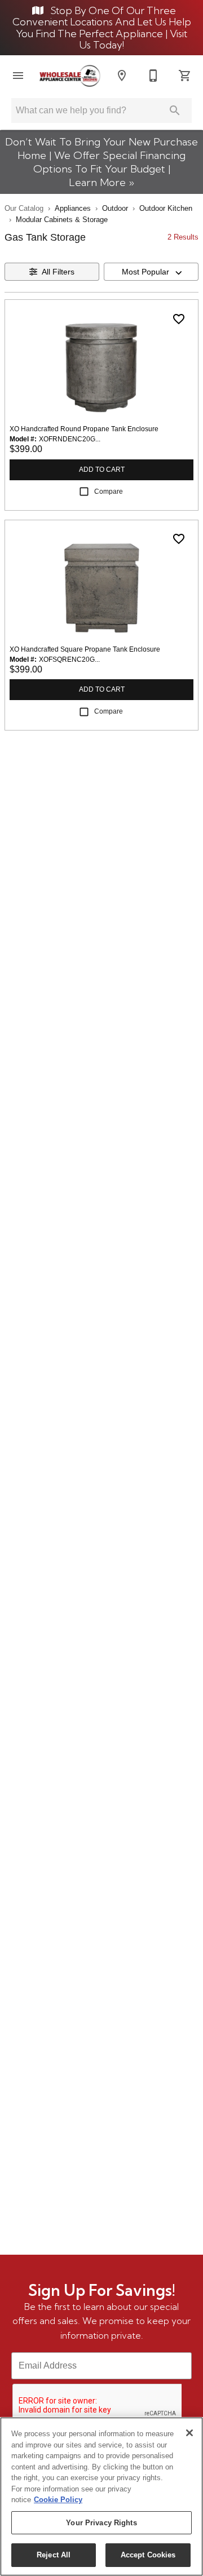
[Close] (189, 2433)
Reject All (54, 2555)
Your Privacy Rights (101, 2523)
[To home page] (70, 76)
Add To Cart (102, 470)
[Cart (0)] (185, 76)
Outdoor (115, 208)
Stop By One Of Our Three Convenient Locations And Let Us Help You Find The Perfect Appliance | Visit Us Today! (102, 28)
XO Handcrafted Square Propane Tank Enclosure (85, 649)
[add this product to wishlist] (179, 319)
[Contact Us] (153, 76)
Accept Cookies (148, 2555)
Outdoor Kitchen (166, 208)
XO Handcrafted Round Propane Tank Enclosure (84, 429)
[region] (101, 2497)
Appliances (73, 208)
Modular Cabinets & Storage (62, 220)
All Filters (58, 272)
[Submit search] (175, 110)
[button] (18, 76)
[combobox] (151, 272)
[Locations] (122, 76)
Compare (109, 492)
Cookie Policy (58, 2500)
